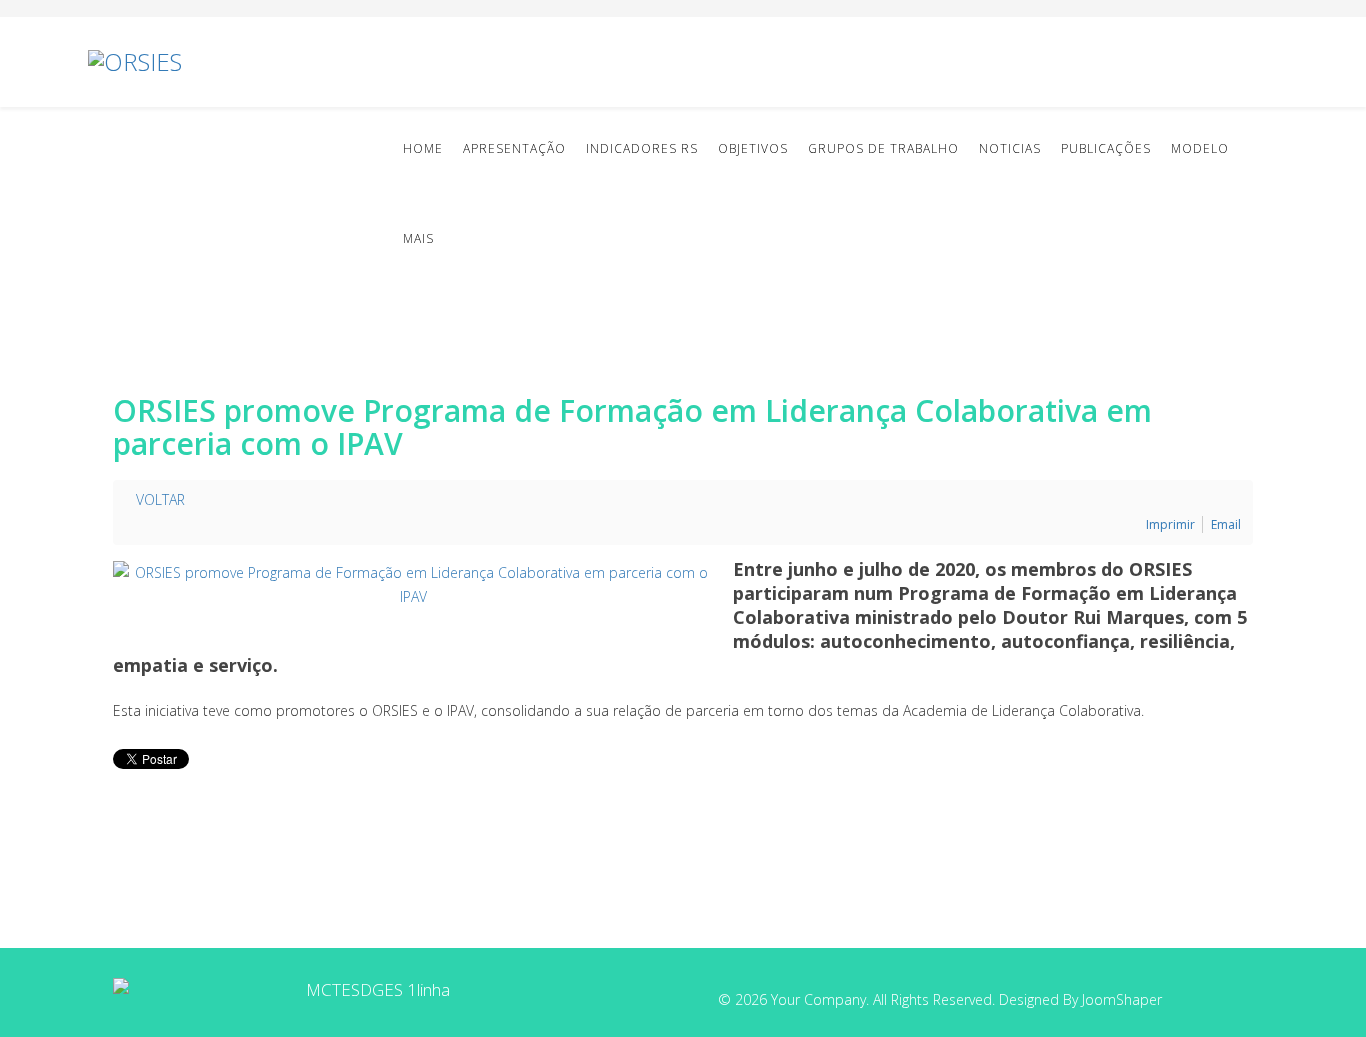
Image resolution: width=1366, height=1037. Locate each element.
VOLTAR (158, 499)
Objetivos (753, 148)
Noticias (1010, 148)
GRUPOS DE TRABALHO (883, 148)
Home (423, 148)
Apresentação (514, 148)
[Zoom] (413, 585)
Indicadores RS (642, 148)
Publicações (1106, 148)
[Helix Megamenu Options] (1270, 60)
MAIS (418, 238)
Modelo (1200, 148)
